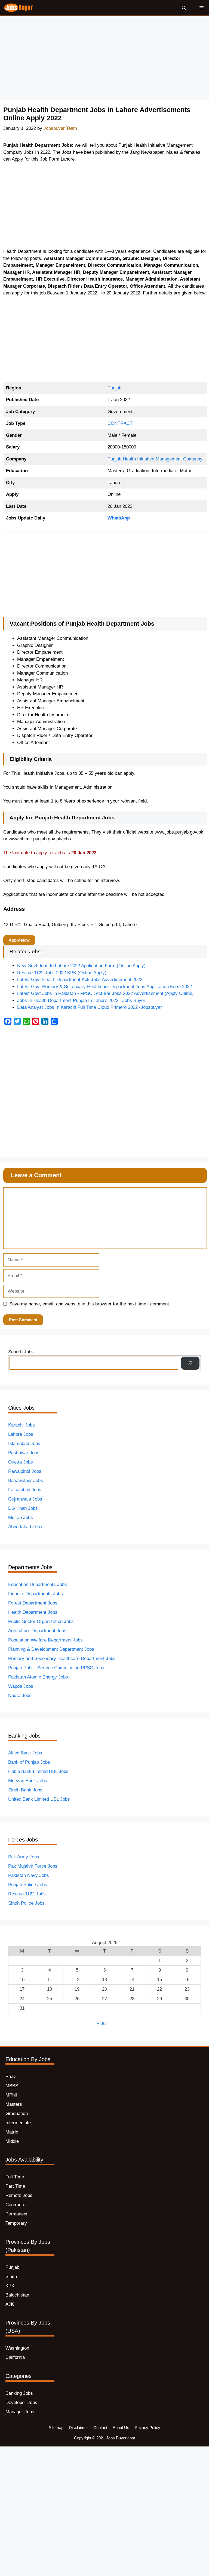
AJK (10, 2304)
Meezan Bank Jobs (28, 1781)
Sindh (11, 2277)
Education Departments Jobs (38, 1584)
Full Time (15, 2177)
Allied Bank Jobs (25, 1753)
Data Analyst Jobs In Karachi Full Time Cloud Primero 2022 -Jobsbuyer (90, 1007)
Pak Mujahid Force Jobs (33, 1866)
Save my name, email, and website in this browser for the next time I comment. (90, 1304)
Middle (12, 2141)
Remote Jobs (19, 2195)
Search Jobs (21, 1352)
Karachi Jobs (21, 1425)
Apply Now (19, 940)
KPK (10, 2286)
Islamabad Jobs (24, 1444)
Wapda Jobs (21, 1686)
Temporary (16, 2223)
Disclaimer (78, 2428)
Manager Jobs (20, 2412)
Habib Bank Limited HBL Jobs (38, 1771)
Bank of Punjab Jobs (29, 1762)
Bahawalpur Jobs (26, 1481)
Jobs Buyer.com (121, 2438)
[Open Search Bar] (184, 8)
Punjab (114, 388)
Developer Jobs (21, 2403)
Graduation (17, 2114)
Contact (100, 2428)
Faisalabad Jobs (25, 1490)
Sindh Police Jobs (26, 1903)
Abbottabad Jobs (25, 1527)
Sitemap (56, 2428)
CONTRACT (120, 423)
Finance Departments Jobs (36, 1594)
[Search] (190, 1363)
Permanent (16, 2214)
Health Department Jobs (33, 1612)
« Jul (102, 2023)
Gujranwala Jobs (25, 1499)
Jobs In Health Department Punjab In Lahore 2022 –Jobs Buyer (81, 1000)
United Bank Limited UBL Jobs (39, 1799)
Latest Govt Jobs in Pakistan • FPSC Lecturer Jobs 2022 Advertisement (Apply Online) (105, 993)
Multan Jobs (21, 1518)
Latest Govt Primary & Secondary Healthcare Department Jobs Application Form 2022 (104, 987)
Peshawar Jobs (24, 1453)
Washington (17, 2348)
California (15, 2357)
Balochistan (17, 2295)
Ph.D (10, 2077)
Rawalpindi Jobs (25, 1471)
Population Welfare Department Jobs (45, 1640)
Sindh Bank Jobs (25, 1790)
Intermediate (18, 2123)
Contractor (16, 2205)
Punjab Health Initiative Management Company (155, 459)
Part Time (15, 2186)
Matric (12, 2132)
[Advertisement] (104, 60)
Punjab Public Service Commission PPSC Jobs (56, 1668)
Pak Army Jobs (24, 1857)
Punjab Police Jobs (28, 1885)
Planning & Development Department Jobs (51, 1649)
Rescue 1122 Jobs (27, 1894)
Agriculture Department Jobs (37, 1631)
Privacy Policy (147, 2428)
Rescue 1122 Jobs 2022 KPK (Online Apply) (62, 973)
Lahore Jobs (21, 1434)
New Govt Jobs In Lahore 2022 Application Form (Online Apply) (81, 966)
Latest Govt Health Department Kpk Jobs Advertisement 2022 (80, 980)
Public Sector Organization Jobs (41, 1621)
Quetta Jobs (21, 1462)
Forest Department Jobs (33, 1603)
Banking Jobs (19, 2393)
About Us (121, 2428)
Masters (14, 2104)
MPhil (11, 2095)
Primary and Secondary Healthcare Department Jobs (62, 1659)
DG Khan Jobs (23, 1508)
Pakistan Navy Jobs (29, 1875)
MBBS (12, 2086)
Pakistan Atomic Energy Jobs (38, 1677)
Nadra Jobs (20, 1696)
